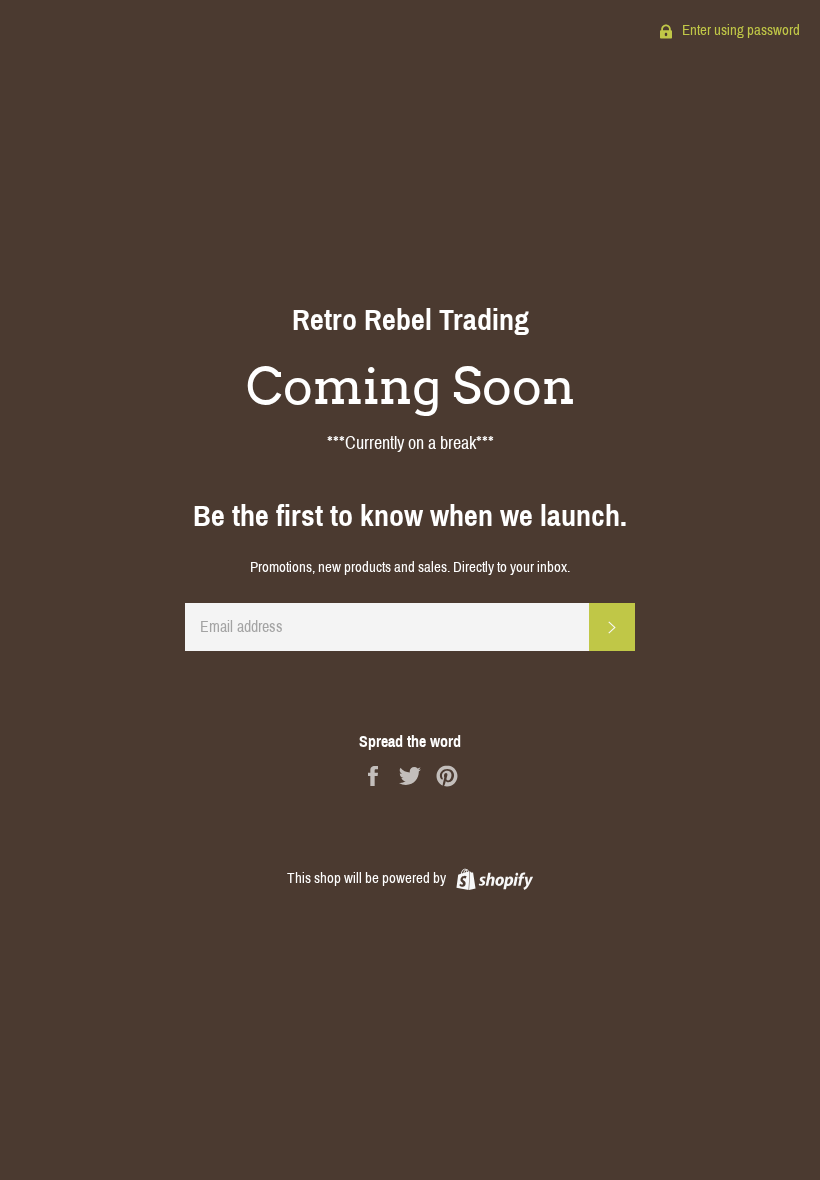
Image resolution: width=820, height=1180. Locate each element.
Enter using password (739, 30)
